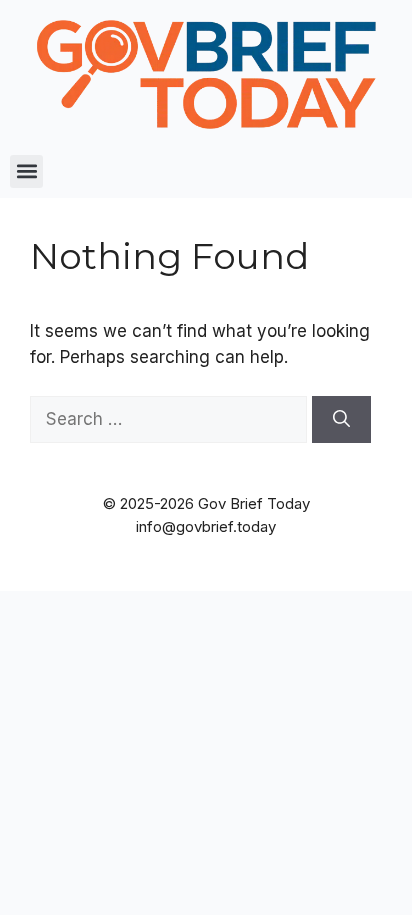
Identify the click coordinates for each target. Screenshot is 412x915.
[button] (26, 171)
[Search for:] (171, 419)
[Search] (341, 420)
